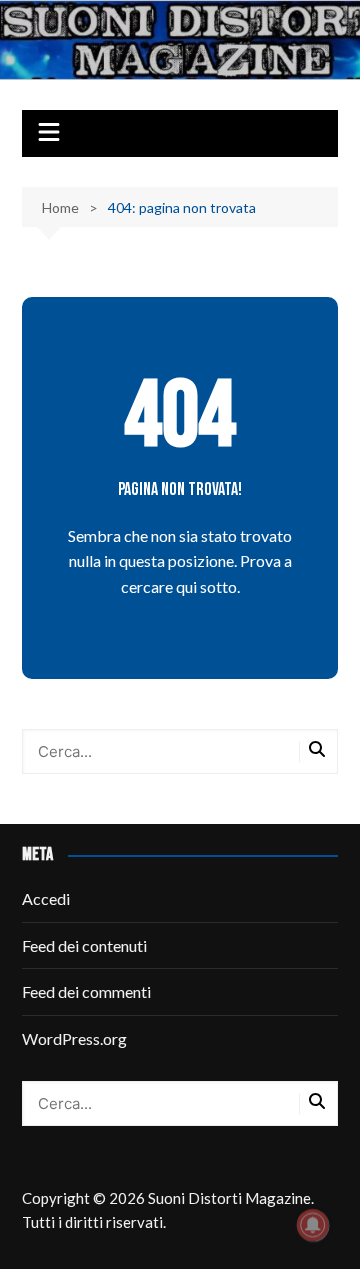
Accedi (46, 898)
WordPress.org (74, 1038)
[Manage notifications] (313, 1225)
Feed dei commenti (86, 991)
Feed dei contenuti (84, 945)
